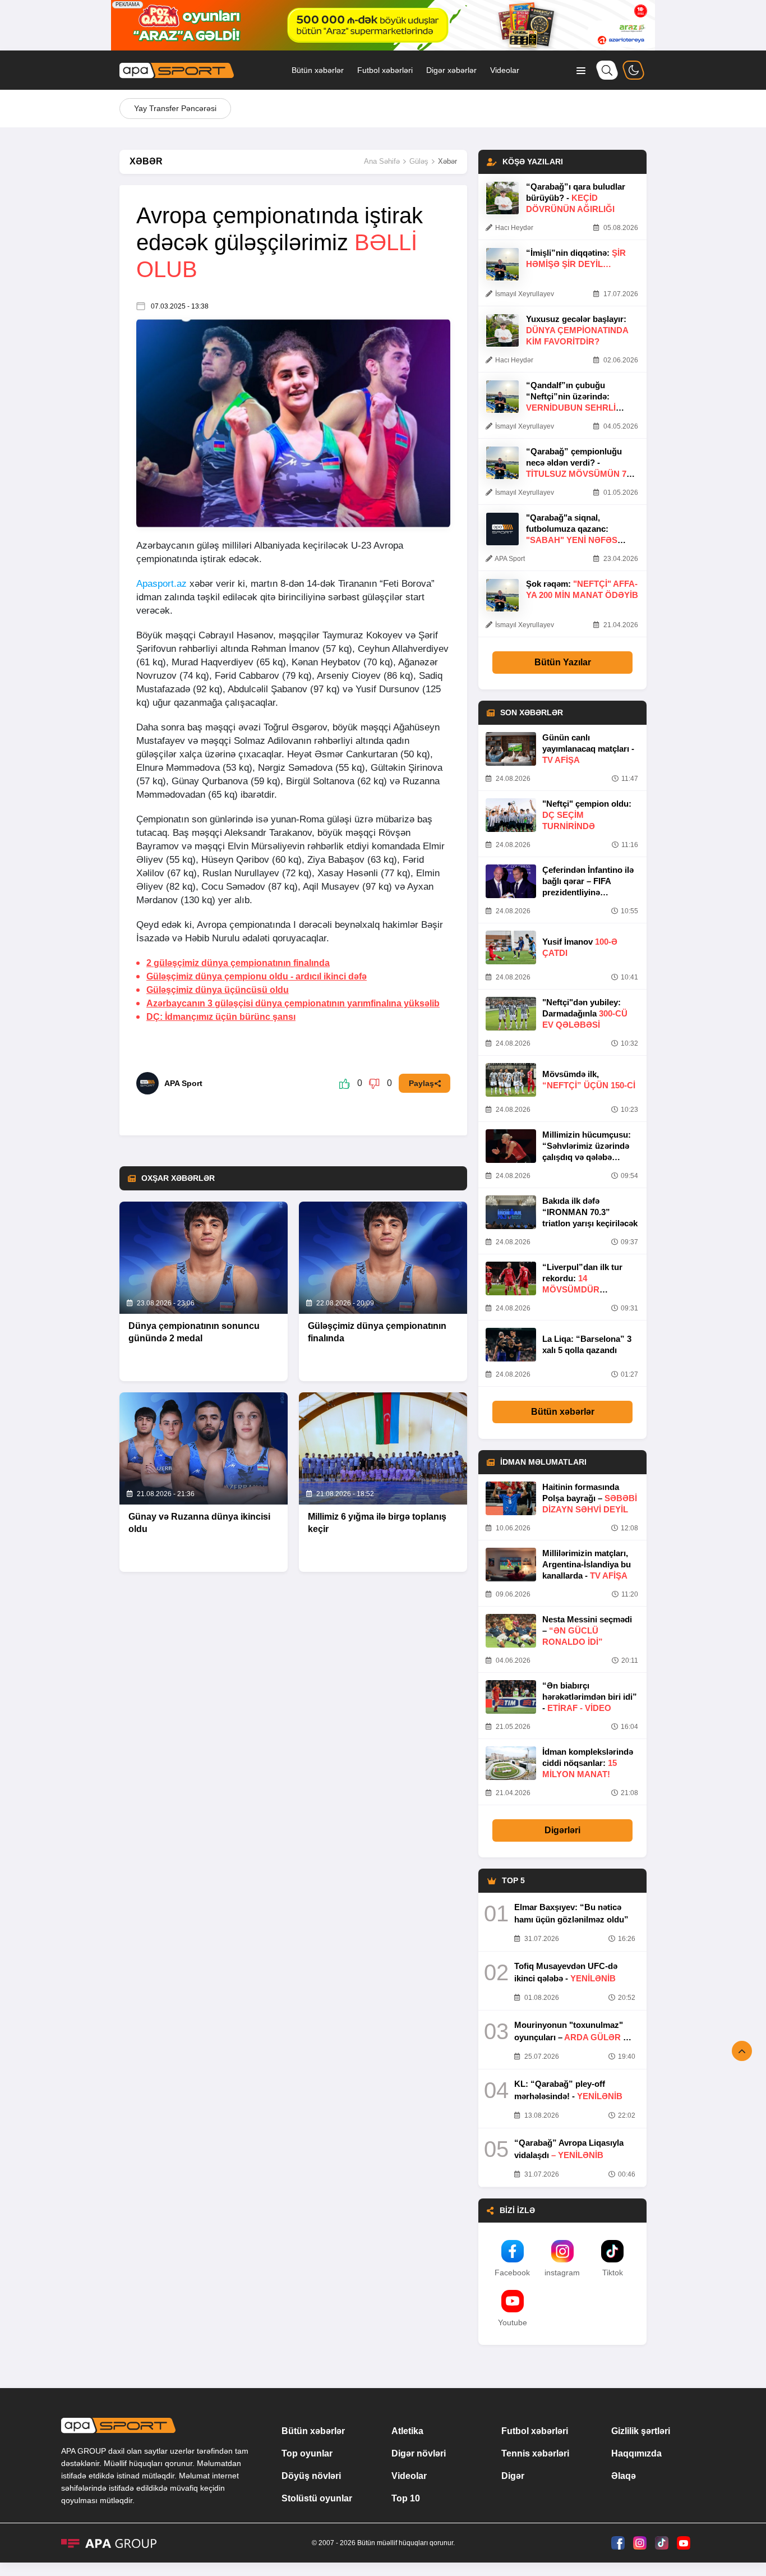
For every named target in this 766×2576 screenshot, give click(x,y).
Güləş (419, 161)
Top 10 (406, 2498)
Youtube (513, 2322)
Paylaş (421, 1083)
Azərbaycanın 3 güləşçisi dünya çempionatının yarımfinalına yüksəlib (293, 1003)
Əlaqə (624, 2476)
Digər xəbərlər (451, 70)
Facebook (512, 2273)
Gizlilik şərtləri (641, 2431)
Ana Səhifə (382, 161)
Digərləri (562, 1830)
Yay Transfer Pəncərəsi (175, 108)
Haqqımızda (636, 2453)
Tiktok (613, 2273)
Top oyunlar (307, 2453)
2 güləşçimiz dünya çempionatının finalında (238, 963)
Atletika (407, 2431)
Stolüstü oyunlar (317, 2498)
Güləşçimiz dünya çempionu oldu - (257, 976)
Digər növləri (419, 2453)
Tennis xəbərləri (535, 2453)
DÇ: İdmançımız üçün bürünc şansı (221, 1017)
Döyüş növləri (311, 2476)
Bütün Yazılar (563, 662)
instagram (562, 2273)
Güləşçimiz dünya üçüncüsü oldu (218, 990)
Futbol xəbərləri (385, 70)
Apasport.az (161, 584)
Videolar (505, 70)
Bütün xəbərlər (318, 70)
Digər (513, 2476)
